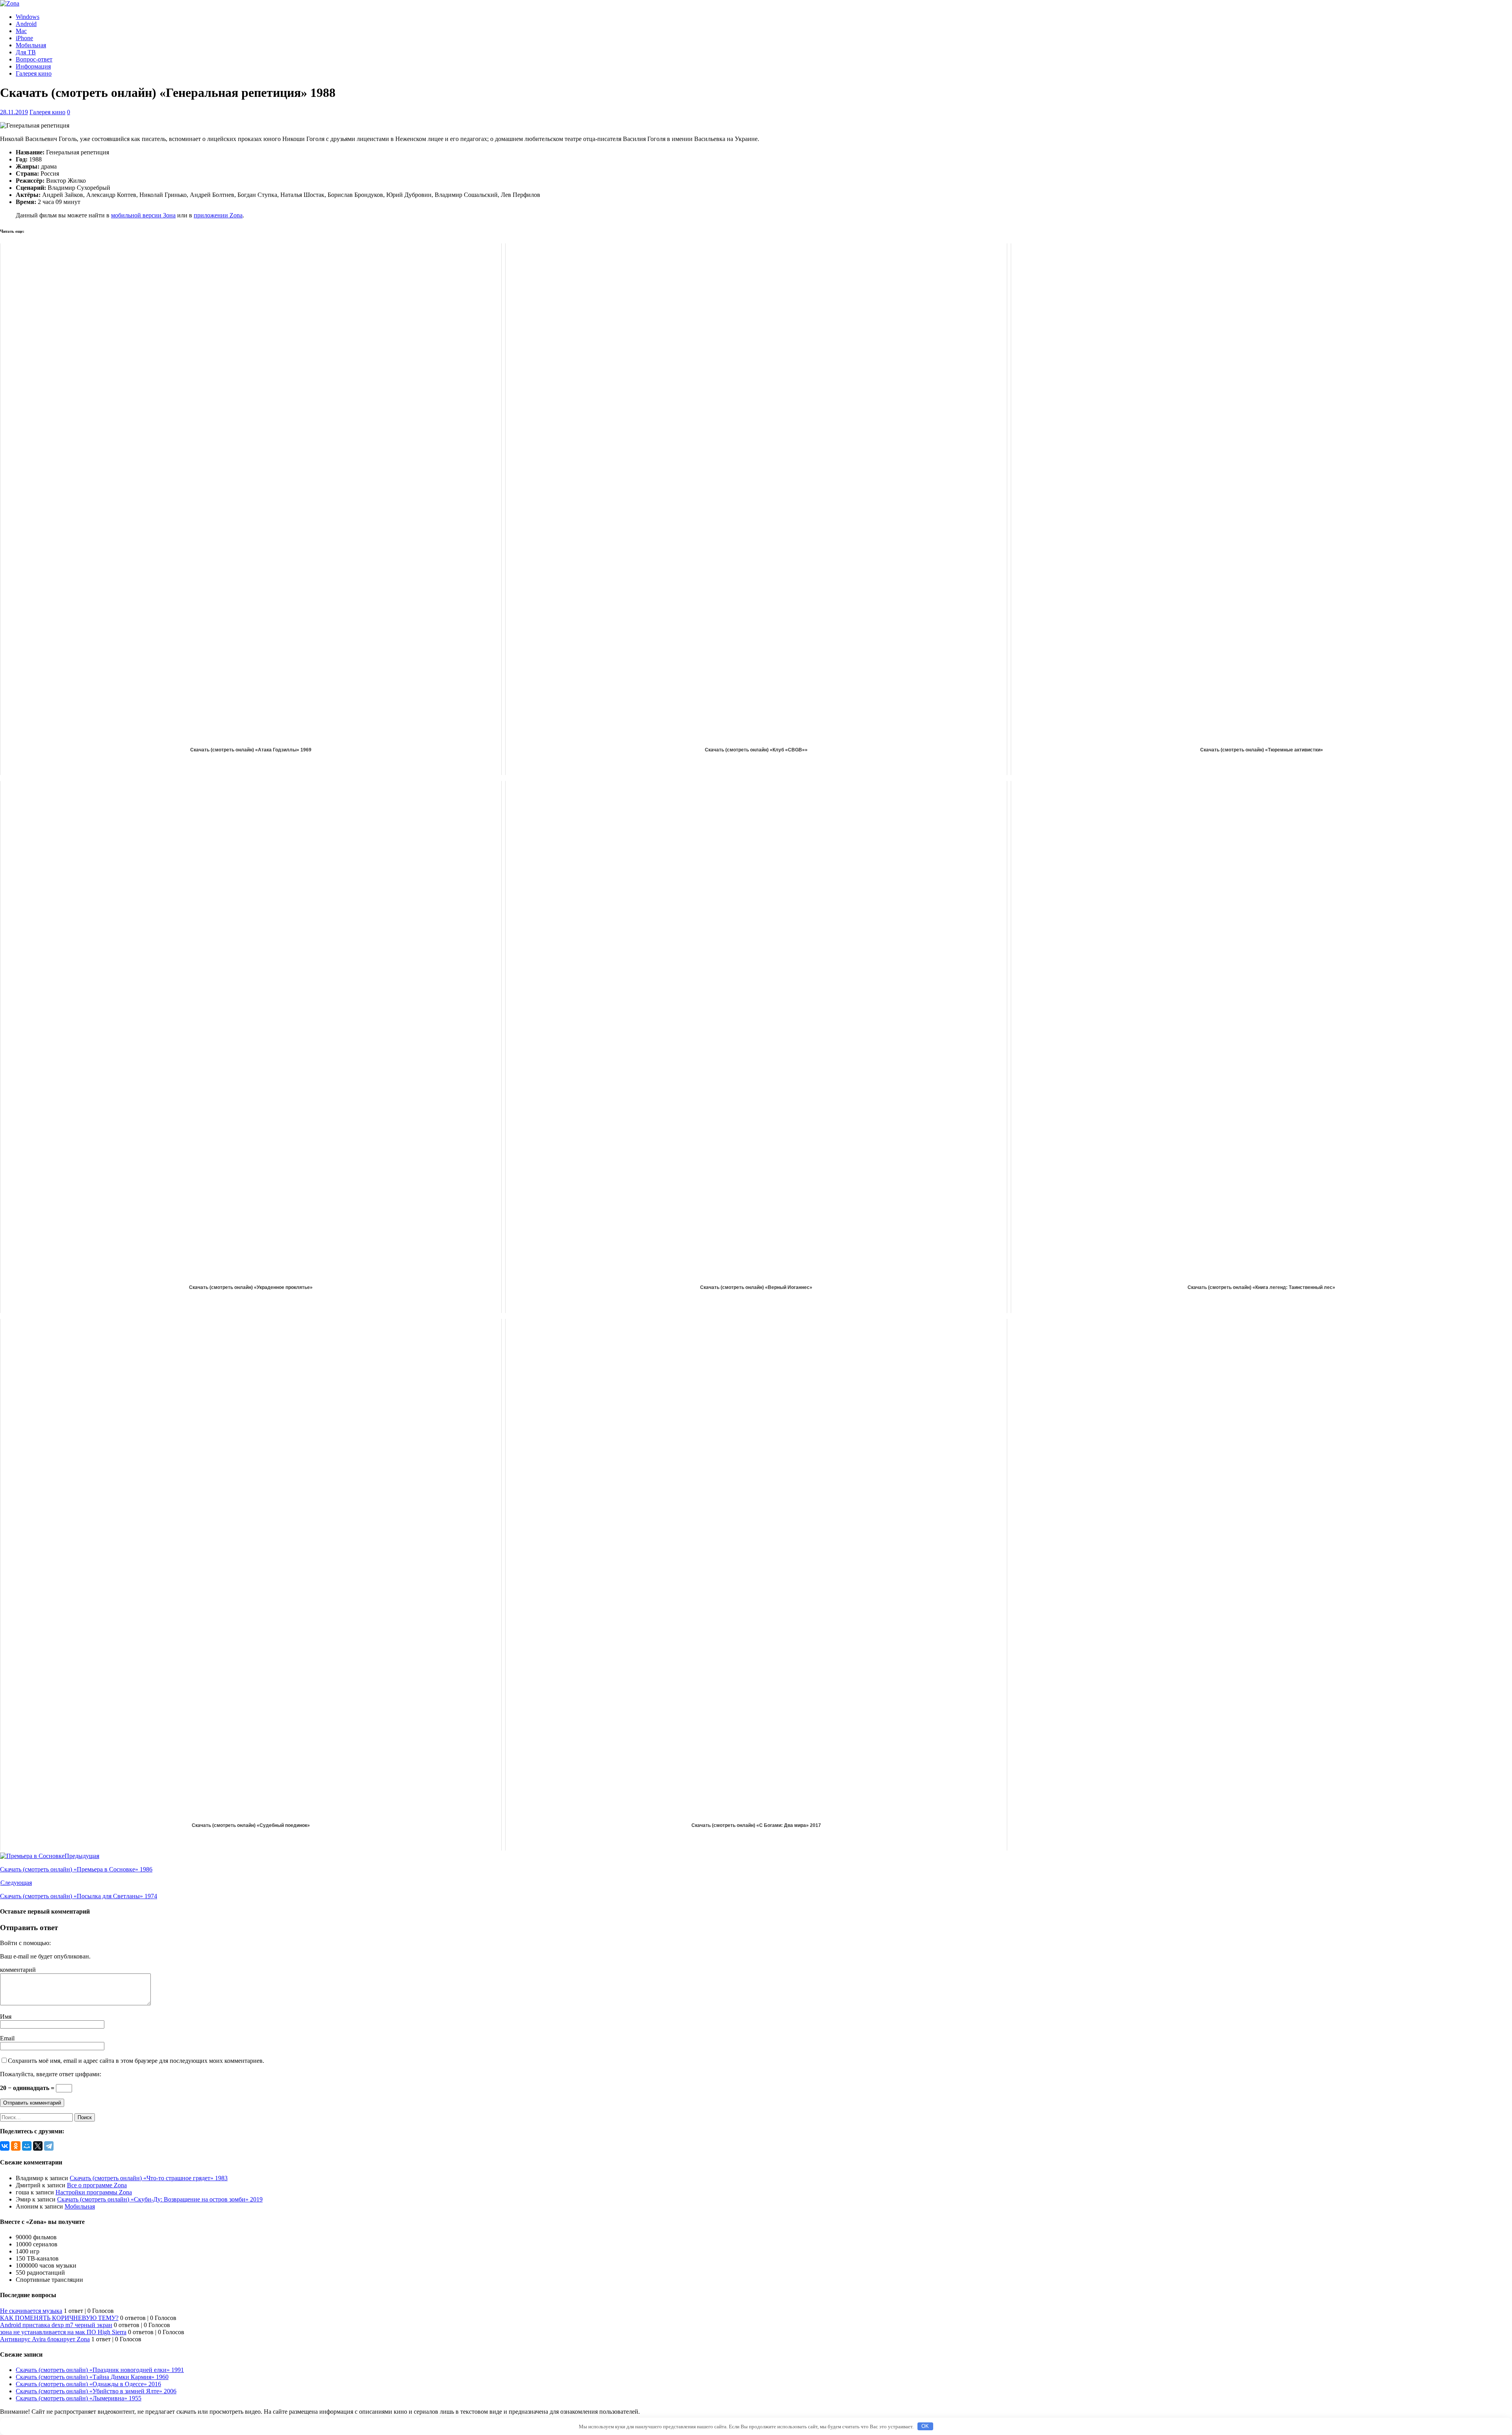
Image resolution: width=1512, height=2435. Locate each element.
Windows (28, 17)
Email (7, 2038)
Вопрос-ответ (34, 59)
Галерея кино (34, 73)
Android (26, 24)
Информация (33, 66)
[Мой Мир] (27, 2146)
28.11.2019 (14, 112)
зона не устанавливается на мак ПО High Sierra (63, 2332)
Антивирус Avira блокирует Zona (45, 2339)
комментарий (18, 1970)
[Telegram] (49, 2146)
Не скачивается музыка (31, 2311)
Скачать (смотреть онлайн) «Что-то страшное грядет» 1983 (149, 2178)
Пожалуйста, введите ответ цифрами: (51, 2074)
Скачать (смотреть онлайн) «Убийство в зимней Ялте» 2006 (96, 2391)
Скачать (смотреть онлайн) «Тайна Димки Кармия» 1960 (92, 2377)
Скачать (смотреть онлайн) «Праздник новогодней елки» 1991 (100, 2370)
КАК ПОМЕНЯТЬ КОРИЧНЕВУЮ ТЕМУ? (59, 2318)
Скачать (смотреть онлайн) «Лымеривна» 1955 (79, 2398)
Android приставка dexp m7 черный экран (56, 2325)
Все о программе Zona (97, 2185)
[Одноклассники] (16, 2146)
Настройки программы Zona (94, 2192)
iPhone (24, 38)
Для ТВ (26, 52)
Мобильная (31, 45)
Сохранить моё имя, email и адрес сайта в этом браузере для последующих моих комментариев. (136, 2061)
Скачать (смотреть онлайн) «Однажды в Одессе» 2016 (88, 2384)
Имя (6, 2017)
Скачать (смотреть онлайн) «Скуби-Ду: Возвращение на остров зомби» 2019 (160, 2199)
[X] (38, 2146)
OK (925, 2426)
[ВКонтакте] (5, 2146)
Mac (21, 31)
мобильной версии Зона (143, 215)
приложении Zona (218, 215)
